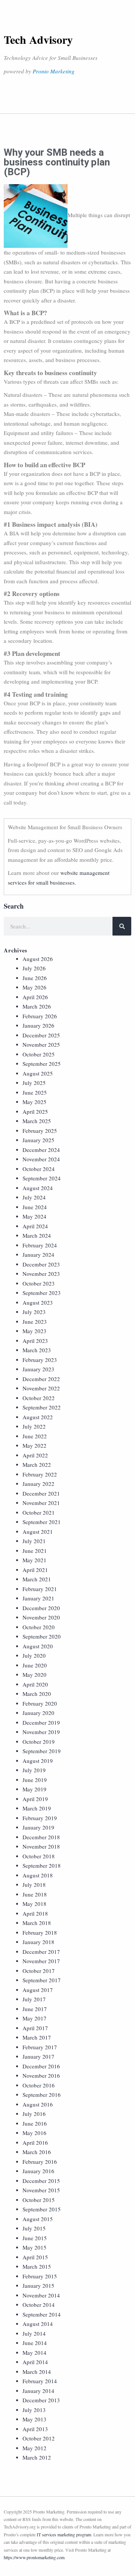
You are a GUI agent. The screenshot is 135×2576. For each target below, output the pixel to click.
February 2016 (40, 2162)
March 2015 (37, 2266)
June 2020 (35, 1665)
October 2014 (39, 2305)
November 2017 (41, 1961)
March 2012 (37, 2457)
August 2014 (38, 2324)
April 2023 (35, 1341)
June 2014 (35, 2343)
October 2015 (39, 2200)
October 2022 (39, 1398)
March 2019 (37, 1808)
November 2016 (41, 2075)
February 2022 (40, 1474)
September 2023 (42, 1293)
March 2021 (37, 1579)
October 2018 (39, 1856)
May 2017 (34, 2018)
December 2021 (41, 1493)
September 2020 (42, 1636)
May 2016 (34, 2133)
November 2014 (41, 2295)
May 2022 (34, 1445)
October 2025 (39, 1054)
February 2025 (40, 1131)
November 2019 (41, 1732)
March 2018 (37, 1923)
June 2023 (35, 1322)
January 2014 (38, 2391)
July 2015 (34, 2228)
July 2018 (34, 1885)
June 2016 (35, 2123)
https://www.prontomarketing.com (34, 2557)
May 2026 (34, 987)
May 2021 (34, 1560)
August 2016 (38, 2104)
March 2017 (37, 2037)
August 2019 (38, 1761)
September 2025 (42, 1064)
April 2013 (35, 2429)
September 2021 (42, 1522)
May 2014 (34, 2353)
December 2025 (41, 1035)
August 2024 (38, 1188)
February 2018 (40, 1932)
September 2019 (42, 1751)
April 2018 (35, 1913)
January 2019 (38, 1827)
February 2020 (40, 1703)
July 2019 (34, 1770)
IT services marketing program (64, 2534)
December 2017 (41, 1952)
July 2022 (34, 1426)
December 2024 (41, 1150)
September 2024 (42, 1178)
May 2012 (34, 2448)
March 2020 (37, 1694)
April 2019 (35, 1799)
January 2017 (38, 2056)
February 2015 (40, 2276)
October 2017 (39, 1971)
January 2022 (38, 1484)
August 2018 (38, 1875)
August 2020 (38, 1646)
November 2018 (41, 1846)
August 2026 (38, 959)
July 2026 (34, 968)
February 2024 (40, 1245)
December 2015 (41, 2181)
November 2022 (41, 1388)
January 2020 (38, 1713)
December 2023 (41, 1264)
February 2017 (40, 2047)
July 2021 (34, 1541)
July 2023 (34, 1312)
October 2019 (39, 1742)
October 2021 (39, 1512)
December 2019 (41, 1722)
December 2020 (41, 1608)
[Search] (122, 926)
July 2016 (34, 2114)
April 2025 (35, 1111)
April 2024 (35, 1226)
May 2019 (34, 1789)
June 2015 (35, 2238)
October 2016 (39, 2085)
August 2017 (38, 1990)
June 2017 (35, 2009)
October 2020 (39, 1627)
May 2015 (34, 2247)
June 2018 (35, 1894)
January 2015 (38, 2285)
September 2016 (42, 2095)
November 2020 (41, 1617)
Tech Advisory (38, 39)
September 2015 (42, 2209)
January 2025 (38, 1140)
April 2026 (35, 997)
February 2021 (40, 1589)
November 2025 (41, 1044)
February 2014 (40, 2381)
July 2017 (34, 1999)
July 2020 (34, 1655)
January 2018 (38, 1942)
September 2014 (42, 2314)
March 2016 (37, 2152)
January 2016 (38, 2171)
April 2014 (35, 2362)
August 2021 (38, 1532)
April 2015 (35, 2257)
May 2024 (34, 1216)
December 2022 (41, 1379)
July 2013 (34, 2410)
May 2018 (34, 1904)
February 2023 (40, 1360)
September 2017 (42, 1980)
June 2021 (35, 1551)
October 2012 (39, 2438)
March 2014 (37, 2372)
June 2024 (35, 1207)
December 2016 (41, 2066)
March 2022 (37, 1465)
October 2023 (39, 1283)
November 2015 (41, 2190)
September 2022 (42, 1407)
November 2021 (41, 1503)
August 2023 (38, 1302)
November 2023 (41, 1274)
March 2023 (37, 1350)
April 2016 (35, 2142)
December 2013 (41, 2400)
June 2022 (35, 1436)
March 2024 (37, 1235)
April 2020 (35, 1684)
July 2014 (34, 2333)
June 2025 (35, 1092)
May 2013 (34, 2419)
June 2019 (35, 1780)
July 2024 (34, 1197)
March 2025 (37, 1121)
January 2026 (38, 1025)
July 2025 (34, 1083)
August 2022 (38, 1417)
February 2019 (40, 1818)
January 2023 (38, 1369)
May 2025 (34, 1102)
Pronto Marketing (54, 71)
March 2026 (37, 1006)
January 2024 (38, 1254)
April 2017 (35, 2028)
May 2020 (34, 1675)
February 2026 (40, 1016)
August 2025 (38, 1073)
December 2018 (41, 1837)
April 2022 (35, 1455)
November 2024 (41, 1159)
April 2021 (35, 1570)
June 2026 (35, 978)
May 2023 (34, 1331)
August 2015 (38, 2219)
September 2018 (42, 1865)
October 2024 (39, 1169)
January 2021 (38, 1598)
